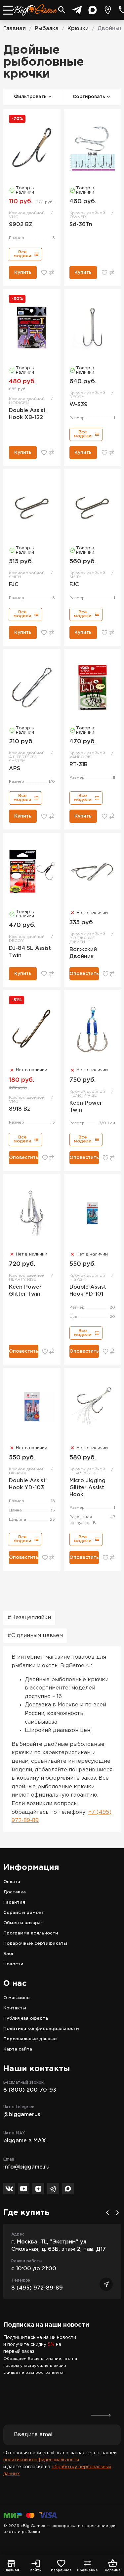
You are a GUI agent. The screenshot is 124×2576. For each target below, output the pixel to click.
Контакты (15, 2008)
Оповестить (84, 974)
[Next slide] (117, 2213)
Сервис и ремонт (24, 1913)
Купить (23, 273)
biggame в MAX (25, 2141)
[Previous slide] (107, 2213)
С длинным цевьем (37, 1636)
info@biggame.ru (26, 2167)
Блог (9, 1954)
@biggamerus (22, 2115)
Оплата (12, 1882)
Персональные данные (30, 2039)
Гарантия (14, 1902)
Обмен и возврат (23, 1923)
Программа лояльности (31, 1933)
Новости (13, 1964)
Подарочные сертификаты (35, 1944)
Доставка (15, 1892)
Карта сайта (18, 2049)
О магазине (17, 1998)
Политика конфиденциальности (41, 2029)
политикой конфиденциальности (41, 2460)
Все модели (22, 254)
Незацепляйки (31, 1618)
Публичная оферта (26, 2019)
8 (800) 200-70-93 (30, 2090)
